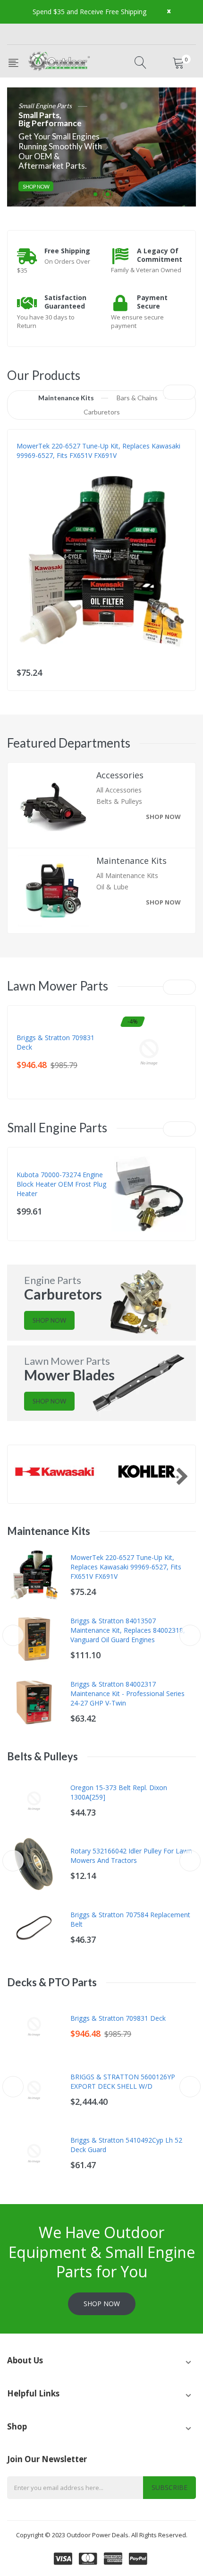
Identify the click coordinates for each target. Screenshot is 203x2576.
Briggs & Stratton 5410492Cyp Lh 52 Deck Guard (126, 2145)
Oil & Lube (112, 887)
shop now (163, 817)
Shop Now (36, 186)
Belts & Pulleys (119, 801)
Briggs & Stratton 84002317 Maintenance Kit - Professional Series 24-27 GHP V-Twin (127, 1693)
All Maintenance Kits (127, 875)
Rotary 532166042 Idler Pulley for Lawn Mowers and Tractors (131, 1856)
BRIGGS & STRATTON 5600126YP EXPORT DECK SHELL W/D (123, 2081)
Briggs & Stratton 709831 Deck (55, 1042)
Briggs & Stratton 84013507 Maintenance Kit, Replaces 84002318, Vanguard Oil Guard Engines (128, 1630)
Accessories (120, 775)
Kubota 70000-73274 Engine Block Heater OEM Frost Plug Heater (61, 1184)
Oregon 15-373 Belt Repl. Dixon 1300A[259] (119, 1792)
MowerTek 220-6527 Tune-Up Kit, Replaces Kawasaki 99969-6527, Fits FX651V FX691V (98, 451)
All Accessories (119, 790)
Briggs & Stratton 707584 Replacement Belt (130, 1919)
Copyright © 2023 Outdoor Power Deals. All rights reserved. (102, 2535)
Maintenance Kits (131, 861)
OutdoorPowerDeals (49, 465)
